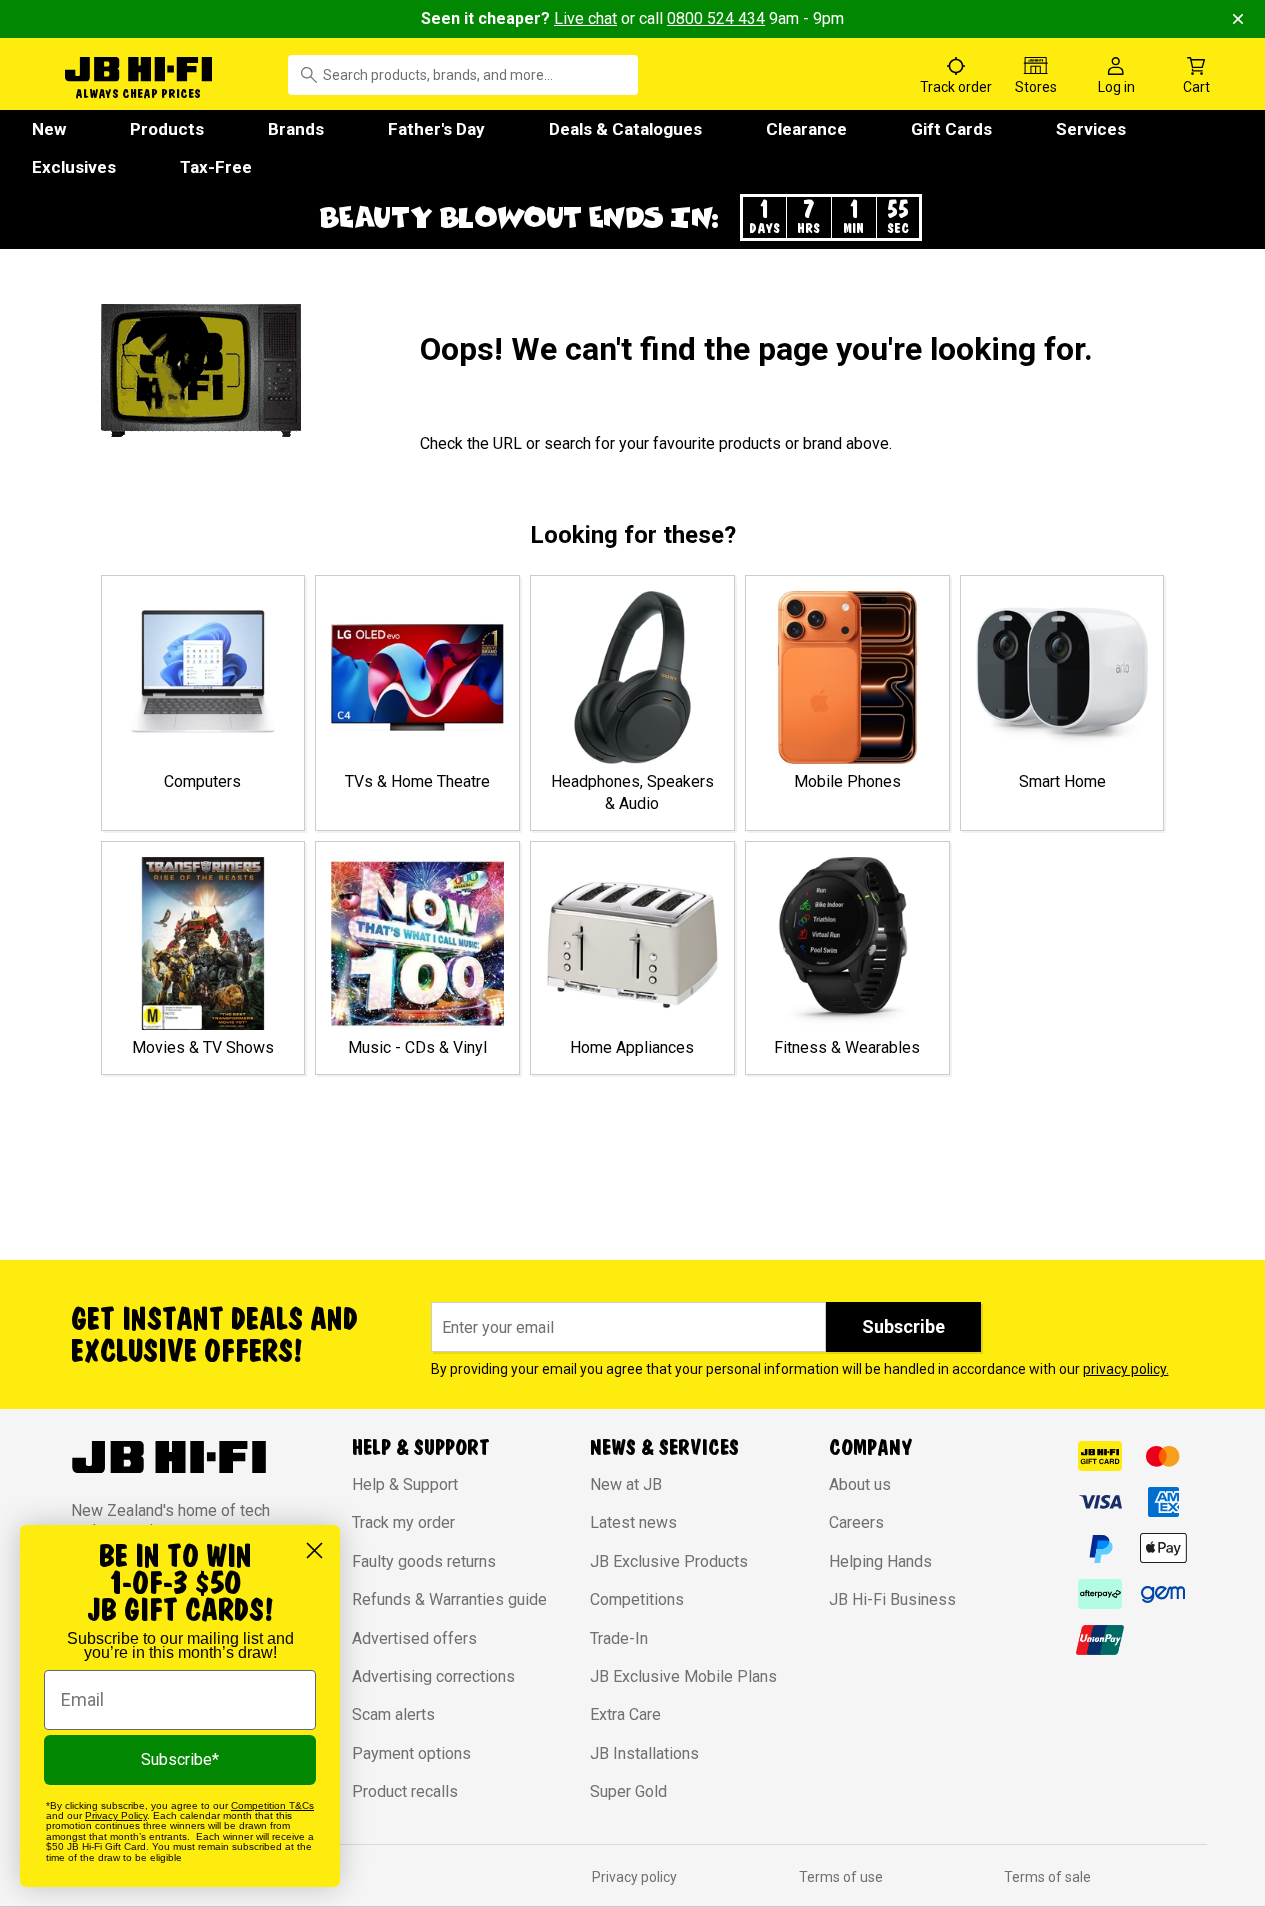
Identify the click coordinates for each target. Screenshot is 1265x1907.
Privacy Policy (116, 1815)
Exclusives (74, 167)
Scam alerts (393, 1714)
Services (1091, 129)
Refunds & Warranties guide (449, 1599)
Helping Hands (880, 1561)
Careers (856, 1522)
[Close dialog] (314, 1550)
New (49, 129)
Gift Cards (951, 129)
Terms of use (841, 1877)
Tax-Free (216, 167)
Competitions (637, 1599)
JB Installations (644, 1753)
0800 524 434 (716, 18)
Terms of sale (1047, 1877)
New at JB (626, 1484)
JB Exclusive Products (669, 1561)
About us (860, 1484)
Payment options (411, 1753)
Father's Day (436, 129)
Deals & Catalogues (625, 129)
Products (167, 129)
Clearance (806, 129)
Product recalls (405, 1791)
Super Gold (628, 1791)
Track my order (403, 1522)
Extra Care (625, 1714)
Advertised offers (414, 1638)
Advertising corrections (433, 1676)
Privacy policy (634, 1877)
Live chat (585, 18)
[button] (633, 217)
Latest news (633, 1522)
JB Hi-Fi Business (892, 1599)
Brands (296, 129)
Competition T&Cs (272, 1805)
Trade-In (619, 1638)
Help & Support (405, 1484)
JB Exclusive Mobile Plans (683, 1676)
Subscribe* (180, 1759)
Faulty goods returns (424, 1561)
